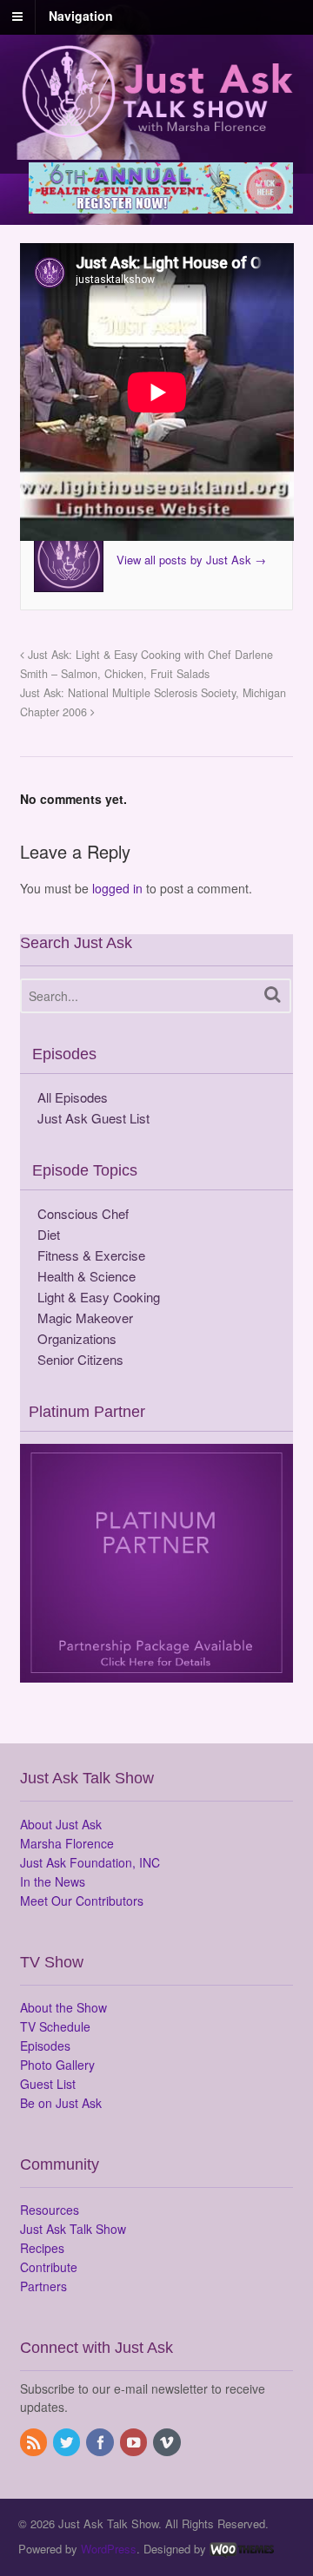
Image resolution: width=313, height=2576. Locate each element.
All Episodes (73, 1097)
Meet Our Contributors (82, 1901)
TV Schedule (55, 2026)
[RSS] (35, 2443)
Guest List (48, 2084)
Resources (50, 2210)
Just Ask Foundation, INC (90, 1862)
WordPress (109, 2549)
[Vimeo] (168, 2443)
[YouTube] (135, 2443)
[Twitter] (68, 2443)
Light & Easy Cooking (99, 1297)
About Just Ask (61, 1824)
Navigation (81, 16)
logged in (117, 888)
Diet (49, 1234)
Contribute (49, 2267)
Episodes (45, 2046)
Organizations (77, 1338)
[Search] (273, 995)
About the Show (63, 2007)
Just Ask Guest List (93, 1118)
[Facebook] (101, 2443)
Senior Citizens (80, 1359)
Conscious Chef (83, 1213)
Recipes (42, 2248)
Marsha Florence (67, 1843)
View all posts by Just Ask (191, 560)
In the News (53, 1881)
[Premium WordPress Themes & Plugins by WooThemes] (242, 2549)
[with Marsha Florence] (157, 128)
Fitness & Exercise (91, 1255)
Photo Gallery (57, 2065)
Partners (43, 2286)
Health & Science (87, 1276)
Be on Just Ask (61, 2103)
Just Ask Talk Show (73, 2229)
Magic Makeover (85, 1318)
